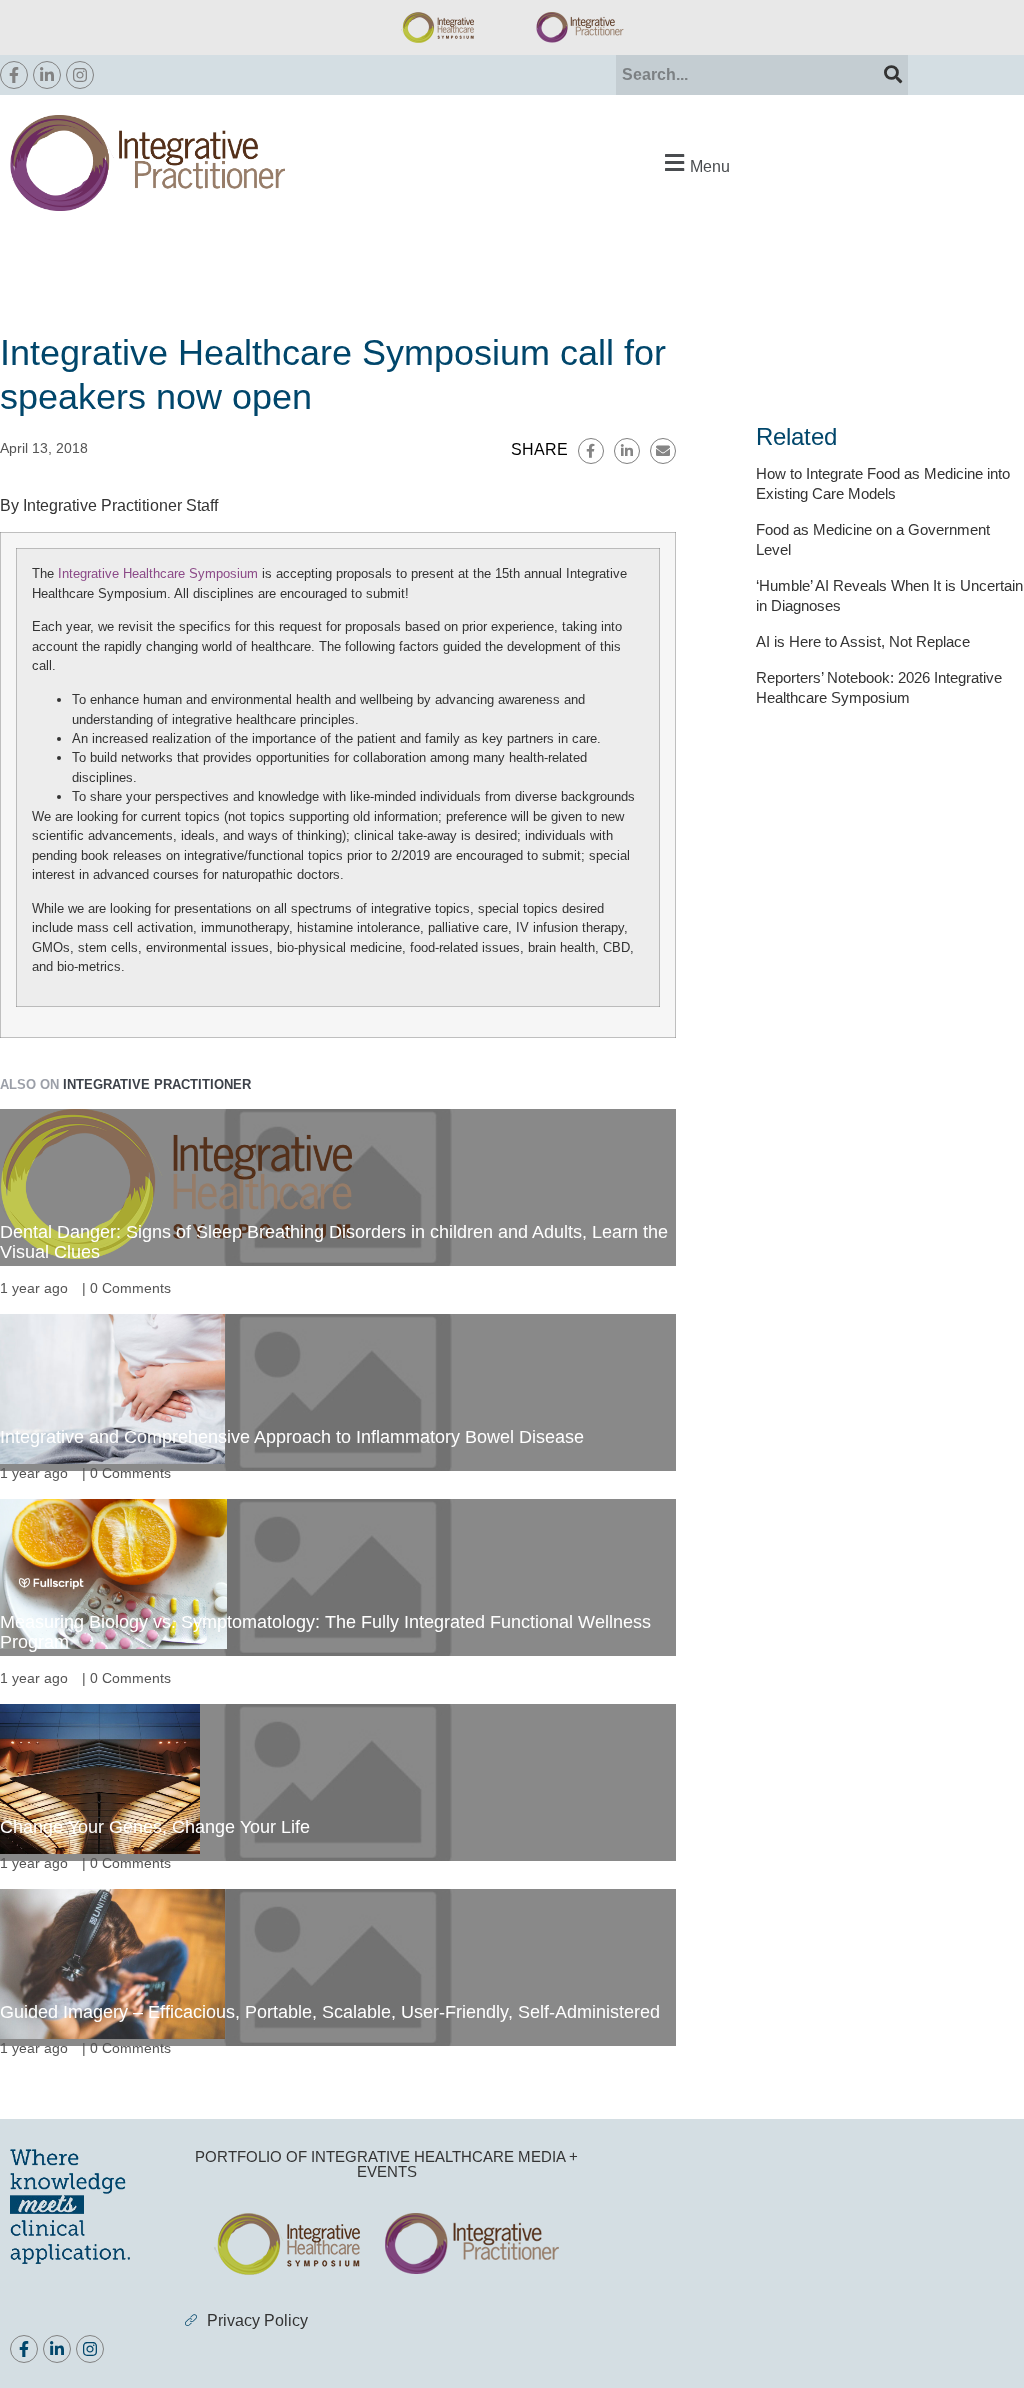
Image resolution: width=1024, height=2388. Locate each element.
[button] (695, 163)
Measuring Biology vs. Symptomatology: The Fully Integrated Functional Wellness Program (325, 1632)
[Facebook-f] (14, 75)
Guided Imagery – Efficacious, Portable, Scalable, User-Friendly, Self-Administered (330, 2012)
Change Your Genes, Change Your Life (155, 1827)
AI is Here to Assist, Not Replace (863, 641)
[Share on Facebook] (591, 451)
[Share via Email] (663, 451)
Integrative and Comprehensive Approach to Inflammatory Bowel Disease (292, 1437)
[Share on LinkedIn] (627, 451)
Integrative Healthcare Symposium (158, 573)
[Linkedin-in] (47, 75)
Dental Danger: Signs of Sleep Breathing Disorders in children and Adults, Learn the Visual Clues (334, 1242)
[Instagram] (80, 75)
